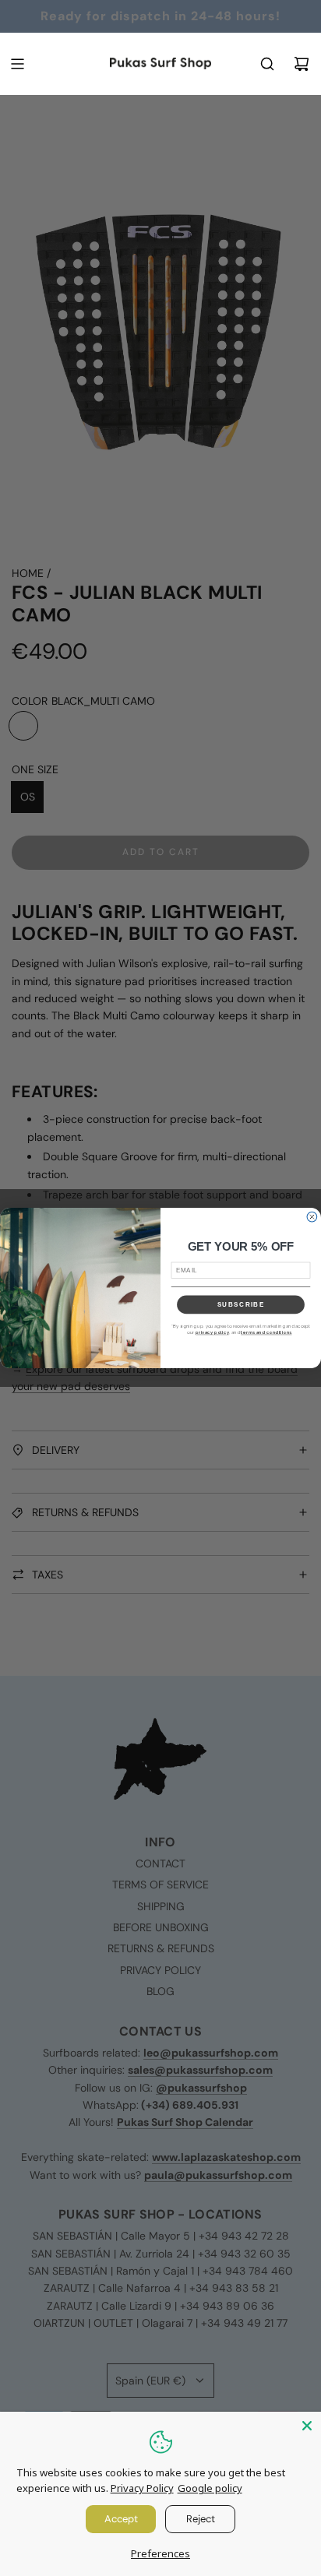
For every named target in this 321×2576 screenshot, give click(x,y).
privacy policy (212, 1333)
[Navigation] (17, 64)
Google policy (210, 2488)
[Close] (307, 2426)
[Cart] (302, 64)
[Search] (267, 64)
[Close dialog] (312, 1217)
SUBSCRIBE (241, 1305)
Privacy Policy (142, 2488)
